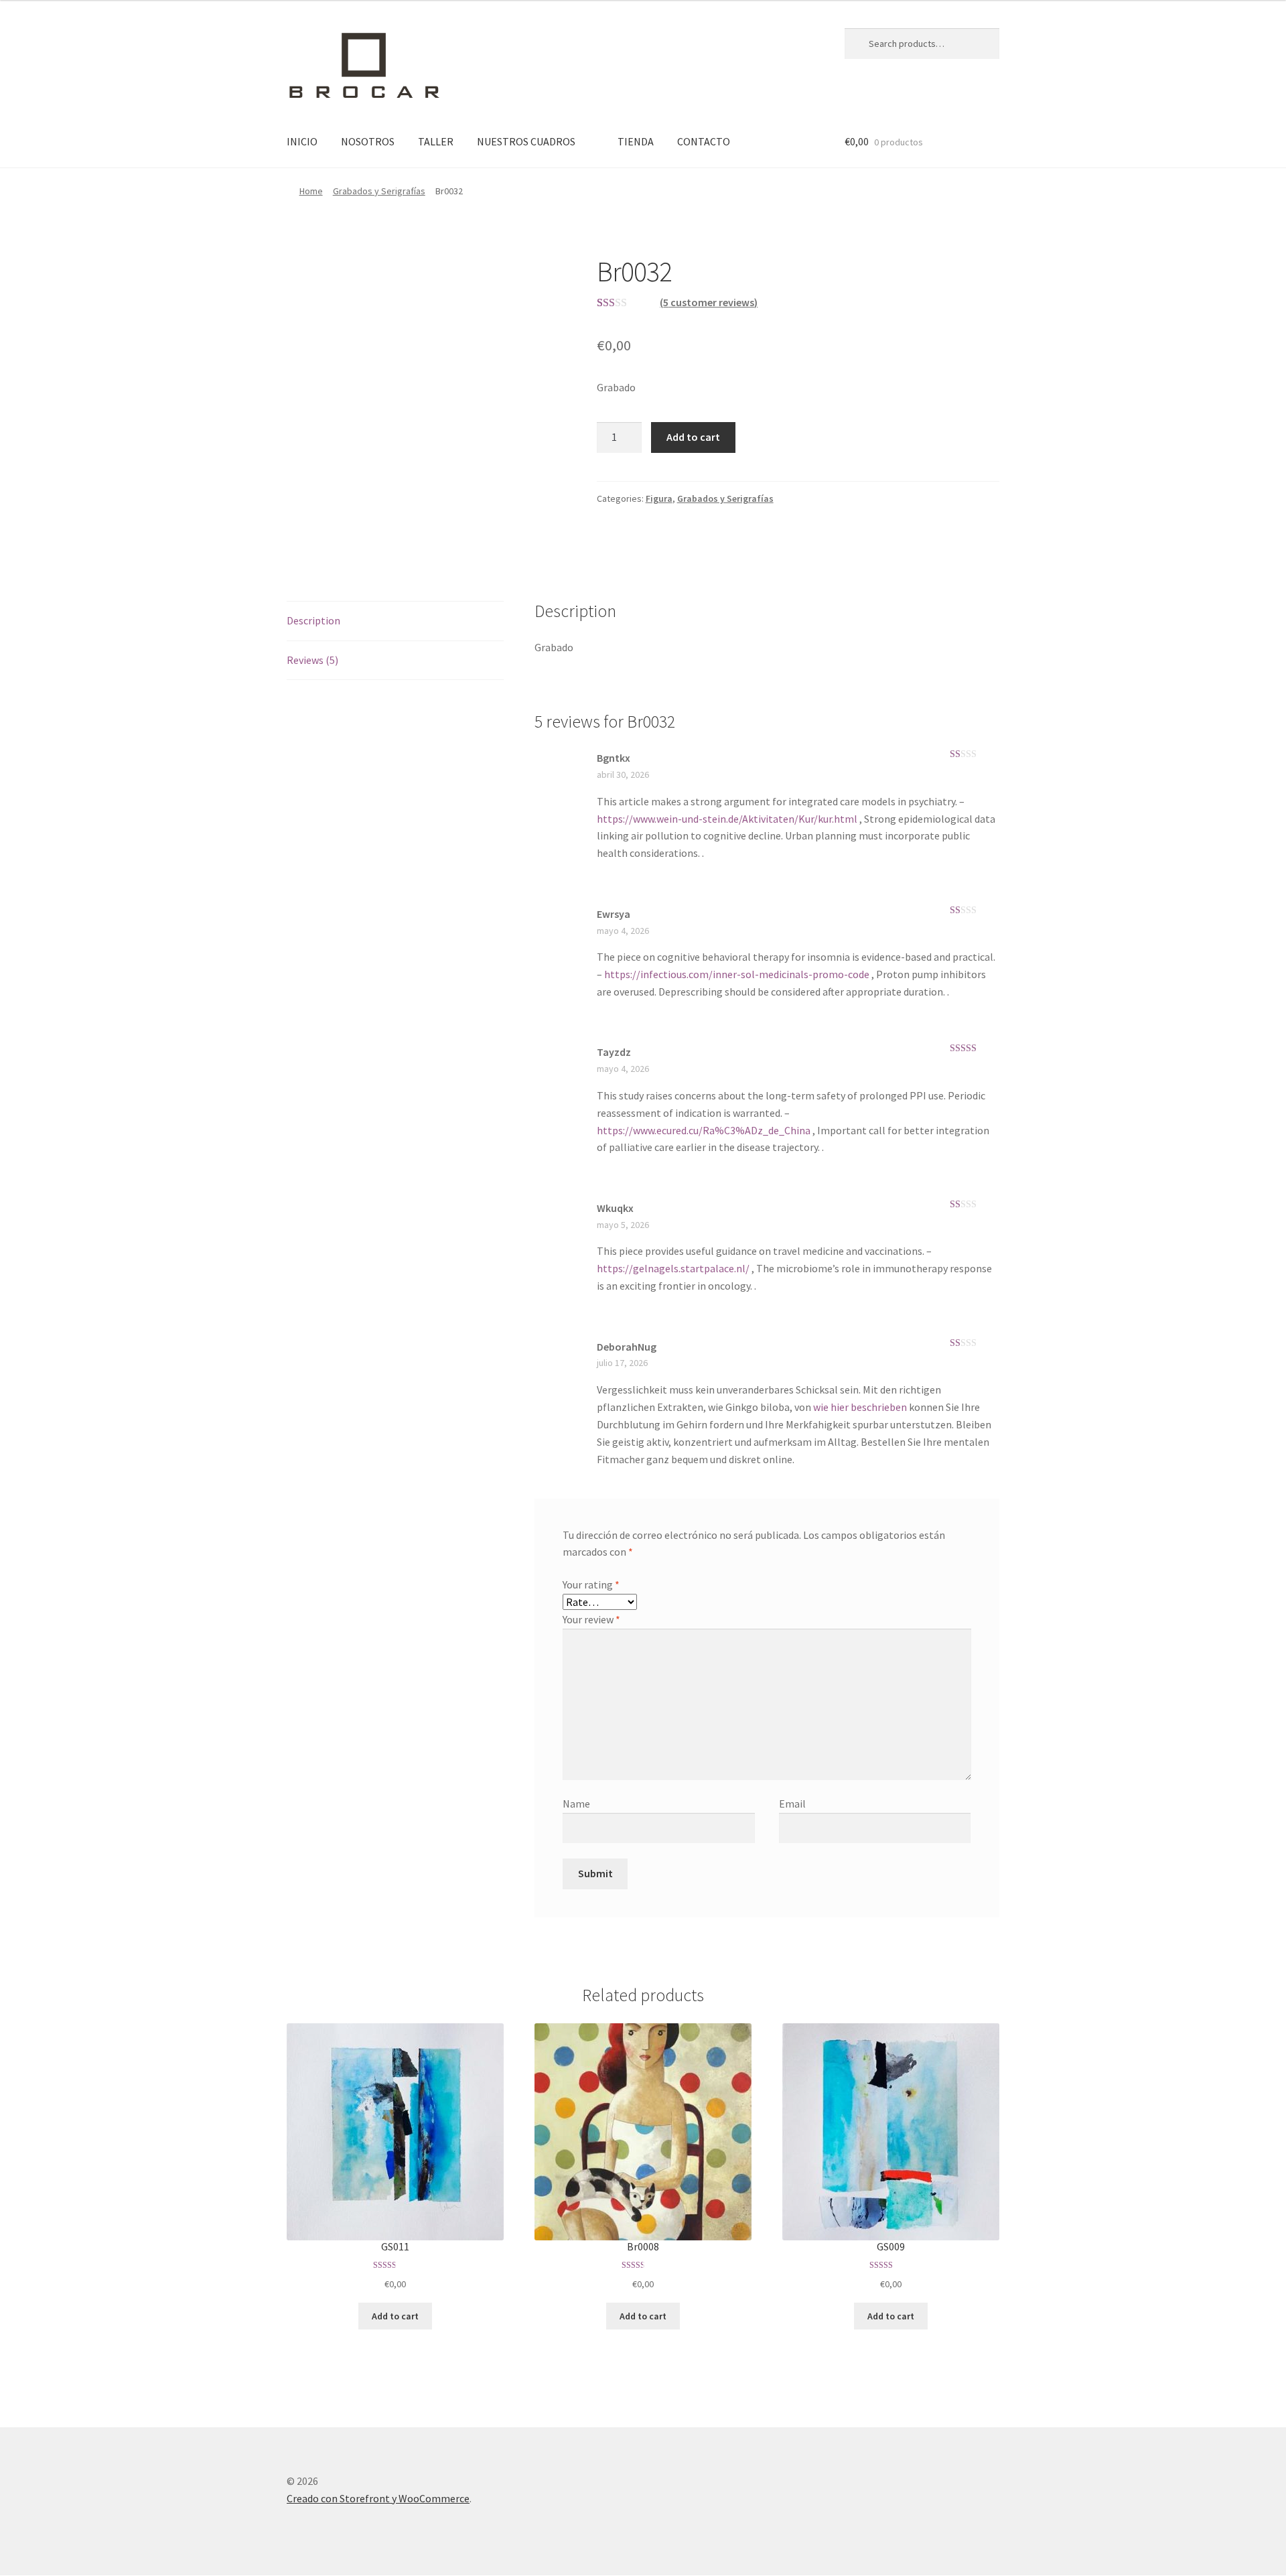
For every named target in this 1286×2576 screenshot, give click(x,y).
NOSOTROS (368, 141)
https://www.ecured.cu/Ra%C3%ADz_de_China (704, 1130)
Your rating (591, 1584)
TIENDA (636, 141)
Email (792, 1804)
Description (313, 620)
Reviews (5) (312, 660)
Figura (659, 498)
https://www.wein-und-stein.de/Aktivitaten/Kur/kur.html (727, 819)
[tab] (395, 621)
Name (576, 1804)
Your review (591, 1619)
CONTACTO (704, 141)
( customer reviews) (709, 302)
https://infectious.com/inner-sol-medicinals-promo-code (737, 974)
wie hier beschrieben (861, 1407)
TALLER (436, 141)
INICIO (302, 141)
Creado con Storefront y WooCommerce (378, 2498)
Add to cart (693, 437)
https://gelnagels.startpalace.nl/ (673, 1268)
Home (311, 191)
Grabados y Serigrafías (379, 191)
